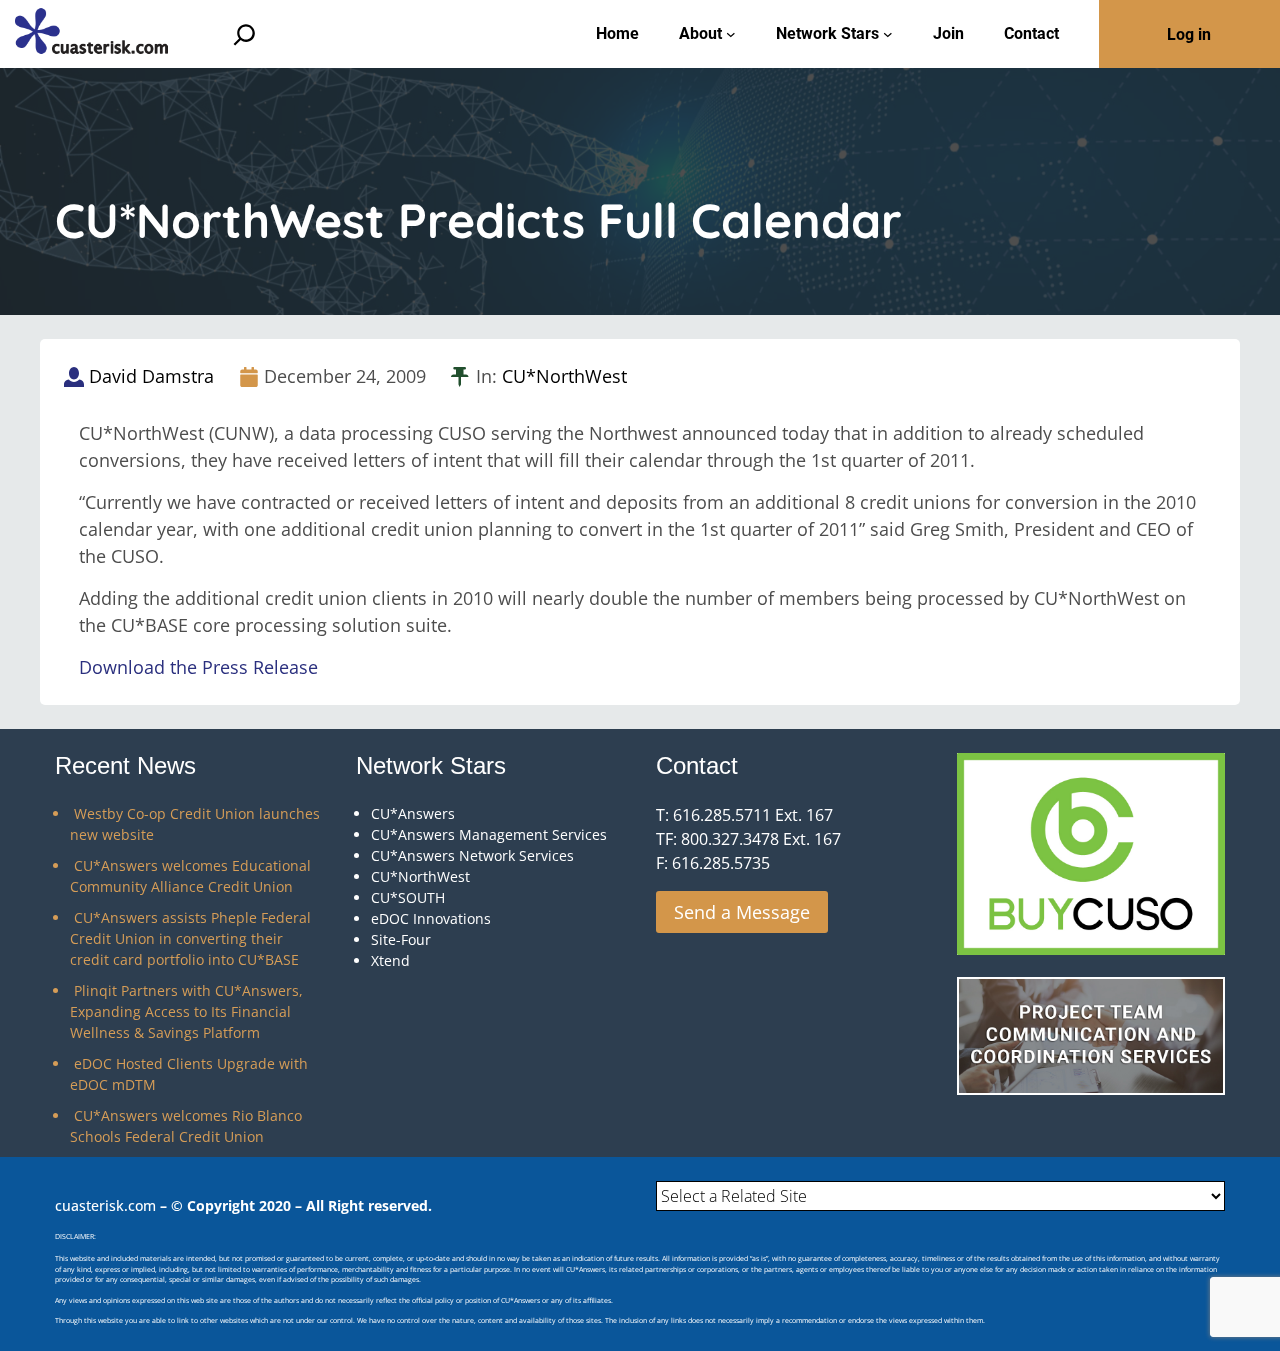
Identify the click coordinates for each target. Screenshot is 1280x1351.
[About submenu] (731, 34)
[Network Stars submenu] (888, 34)
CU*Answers (413, 813)
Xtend (390, 960)
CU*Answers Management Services (489, 834)
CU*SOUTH (408, 897)
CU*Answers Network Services (472, 855)
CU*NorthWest (564, 376)
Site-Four (401, 939)
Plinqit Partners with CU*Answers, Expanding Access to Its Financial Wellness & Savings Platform (186, 1011)
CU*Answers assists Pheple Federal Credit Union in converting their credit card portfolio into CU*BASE (190, 938)
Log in (1189, 34)
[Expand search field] (244, 34)
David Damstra (151, 376)
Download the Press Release (198, 667)
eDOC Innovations (431, 918)
